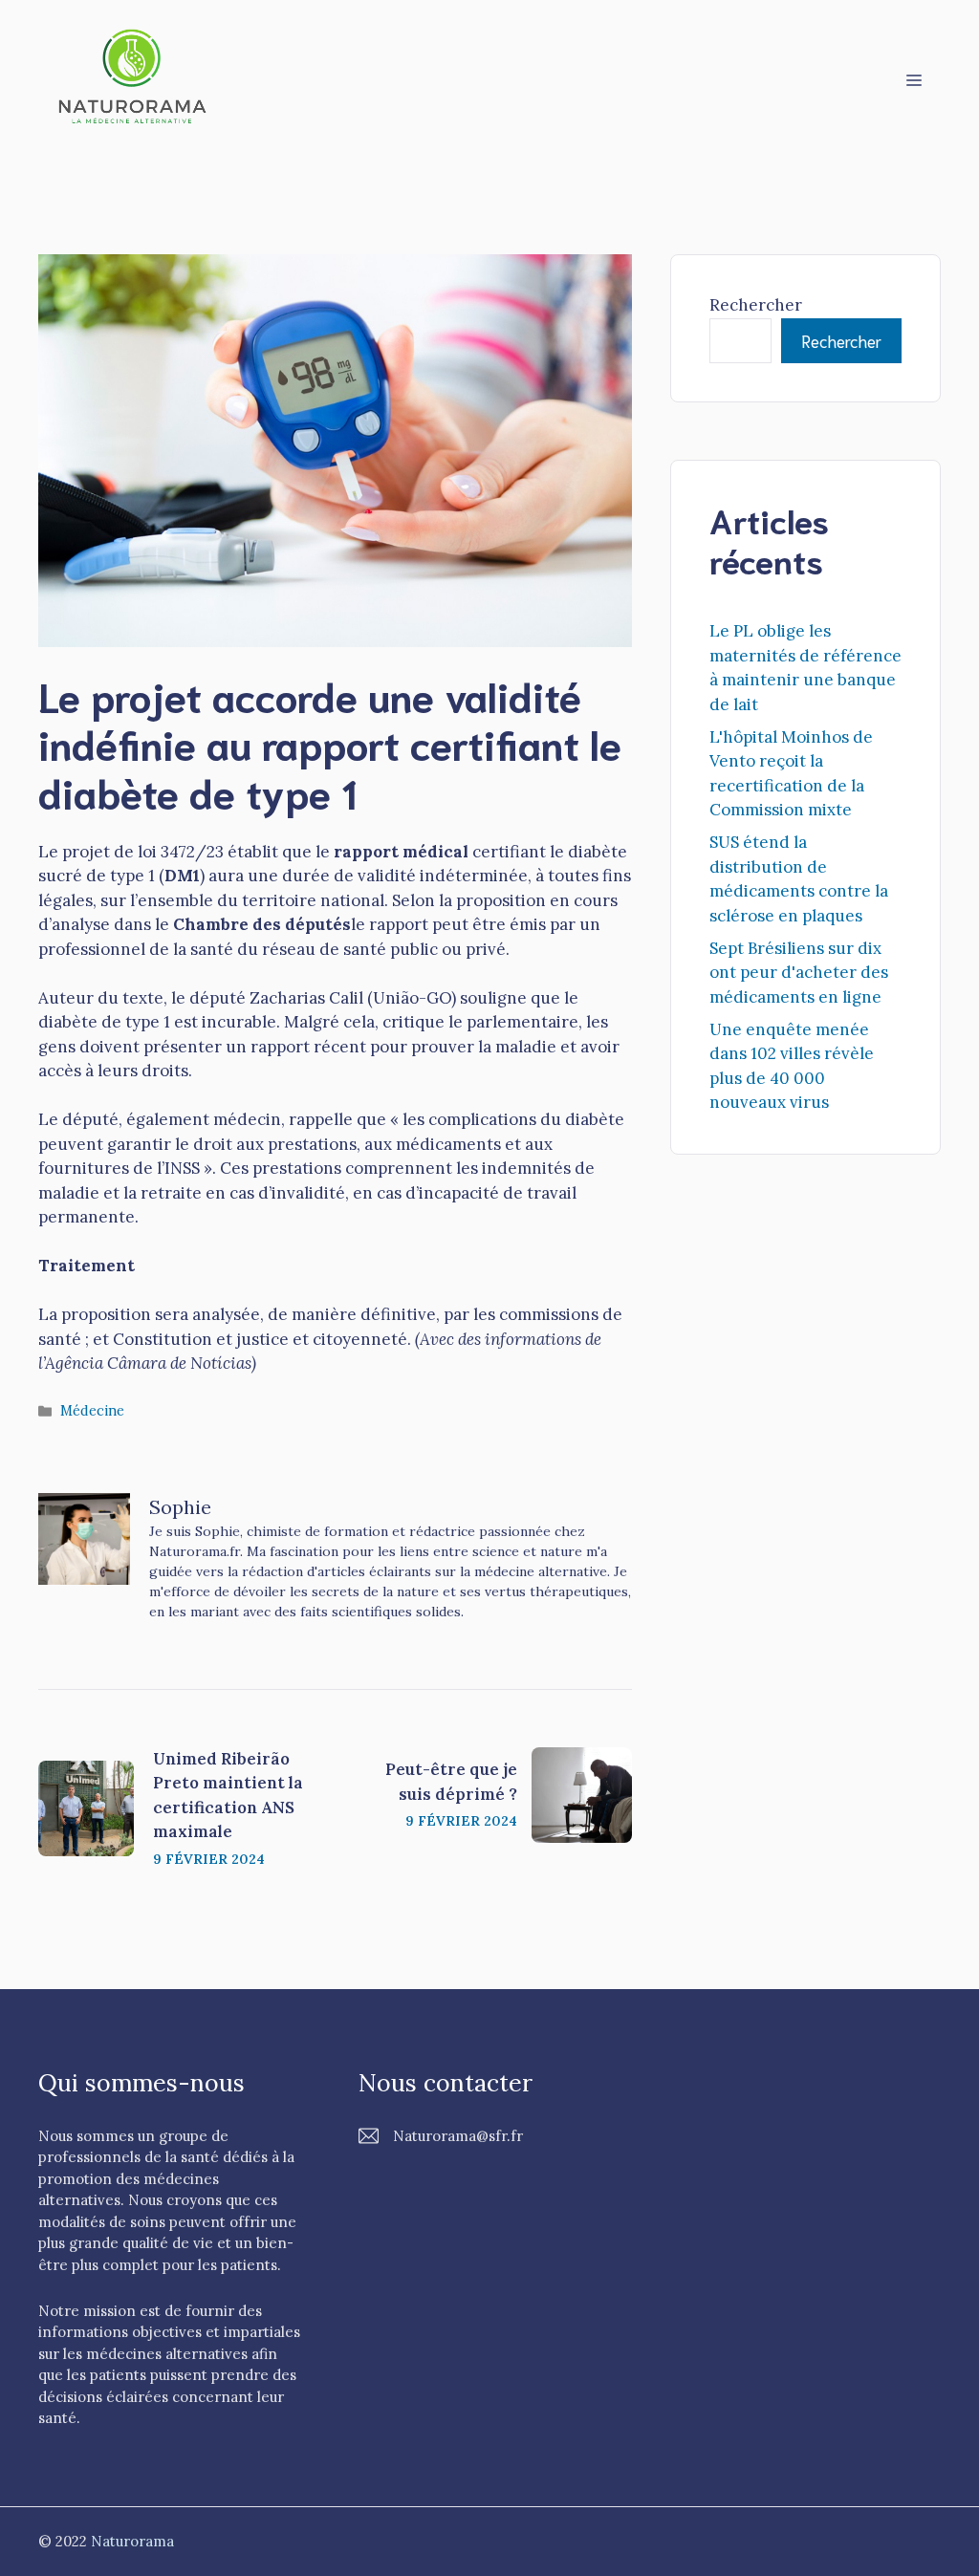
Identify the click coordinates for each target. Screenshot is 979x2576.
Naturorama (132, 2541)
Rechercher (756, 305)
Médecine (92, 1410)
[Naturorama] (134, 77)
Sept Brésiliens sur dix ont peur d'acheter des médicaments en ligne (799, 973)
